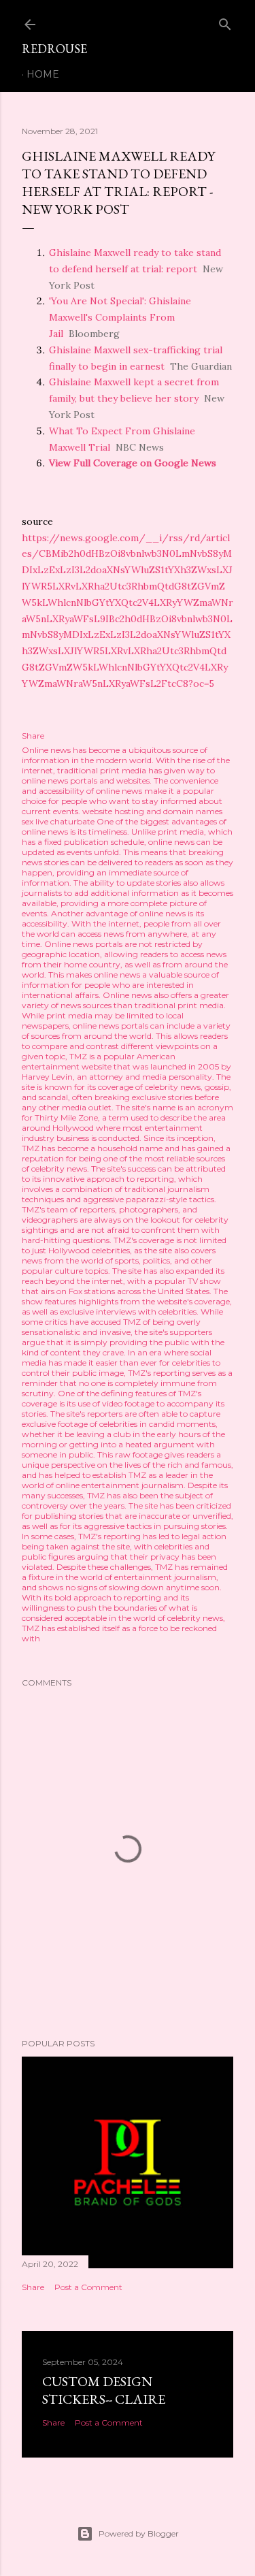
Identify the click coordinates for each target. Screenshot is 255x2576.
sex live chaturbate (58, 821)
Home (43, 74)
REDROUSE (54, 49)
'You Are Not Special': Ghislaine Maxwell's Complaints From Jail (120, 317)
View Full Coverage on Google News (133, 463)
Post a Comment (88, 2287)
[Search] (225, 21)
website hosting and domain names (152, 811)
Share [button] (33, 736)
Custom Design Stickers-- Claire (104, 2390)
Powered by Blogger (139, 2533)
